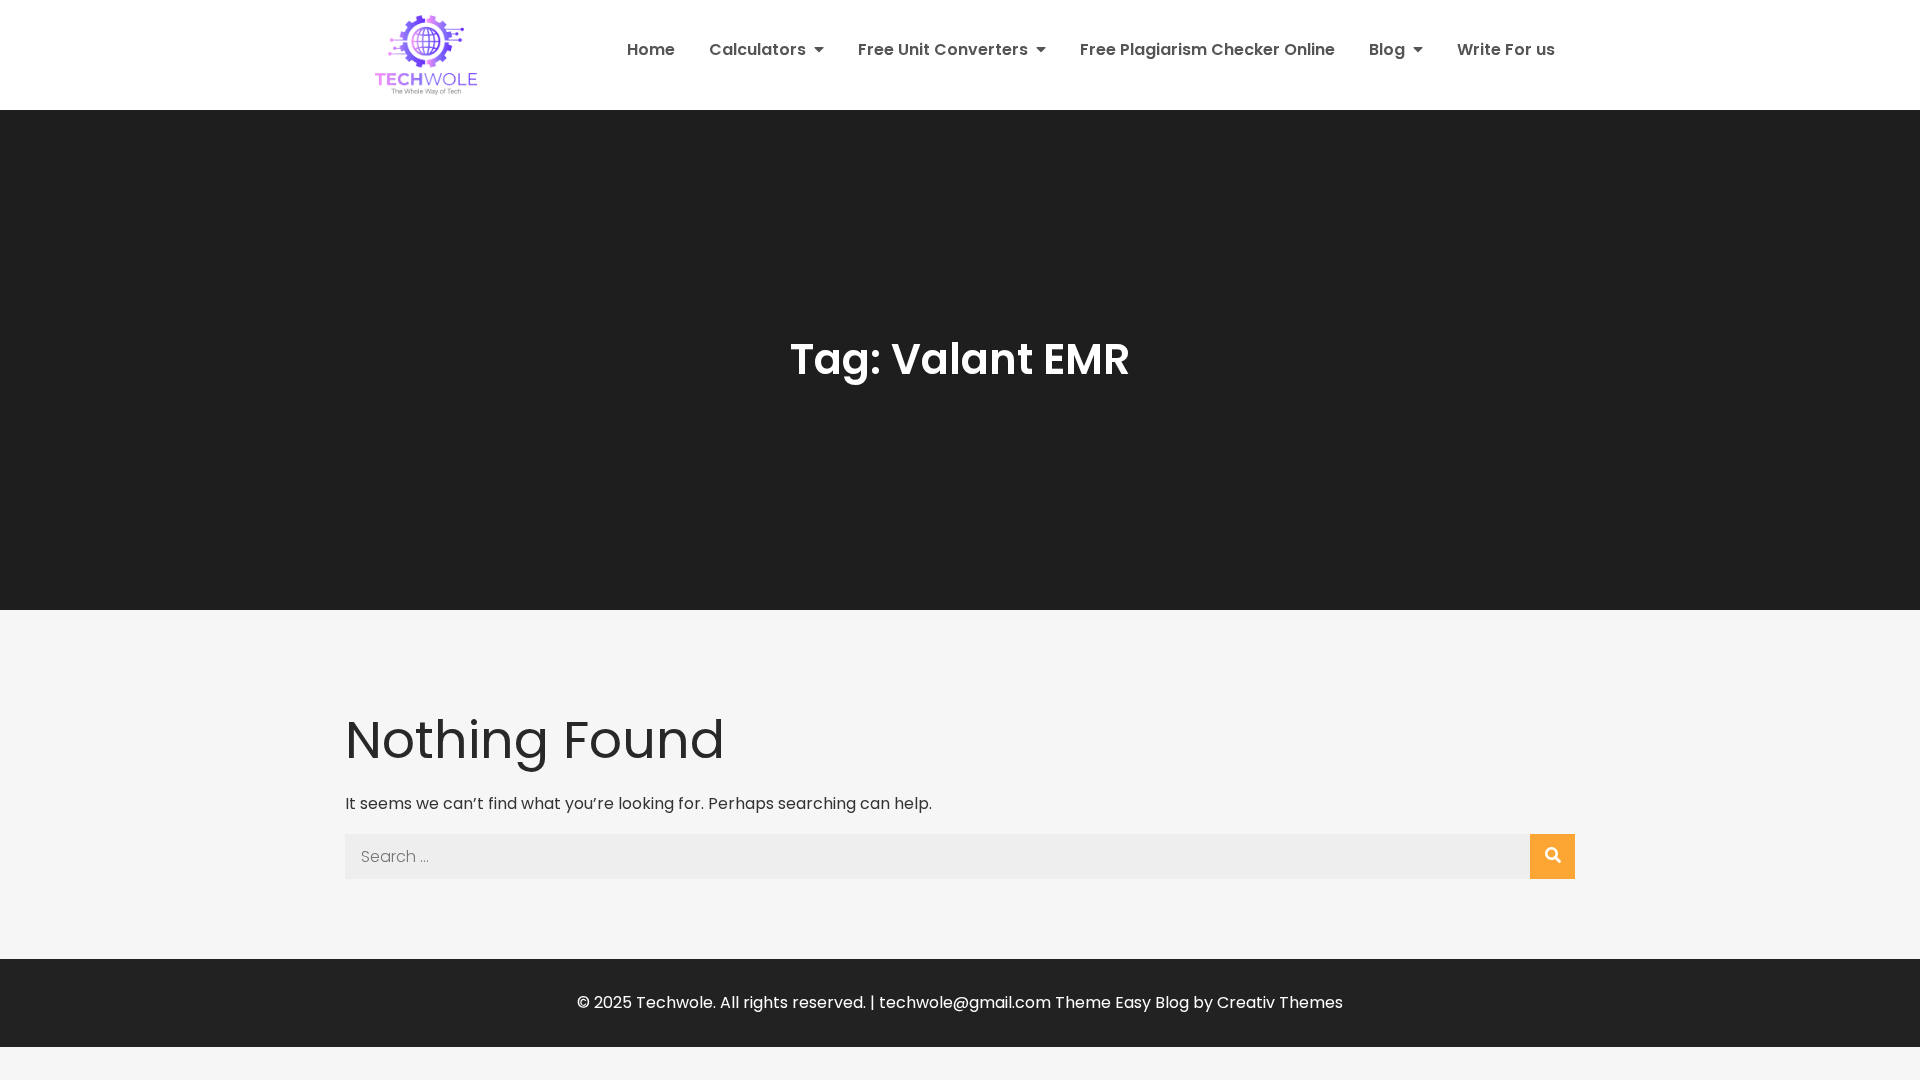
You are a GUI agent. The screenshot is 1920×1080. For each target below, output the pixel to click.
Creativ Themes (1280, 1002)
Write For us (1506, 49)
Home (651, 49)
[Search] (1552, 856)
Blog (1387, 49)
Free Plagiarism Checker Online (1207, 49)
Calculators (757, 49)
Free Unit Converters (943, 49)
